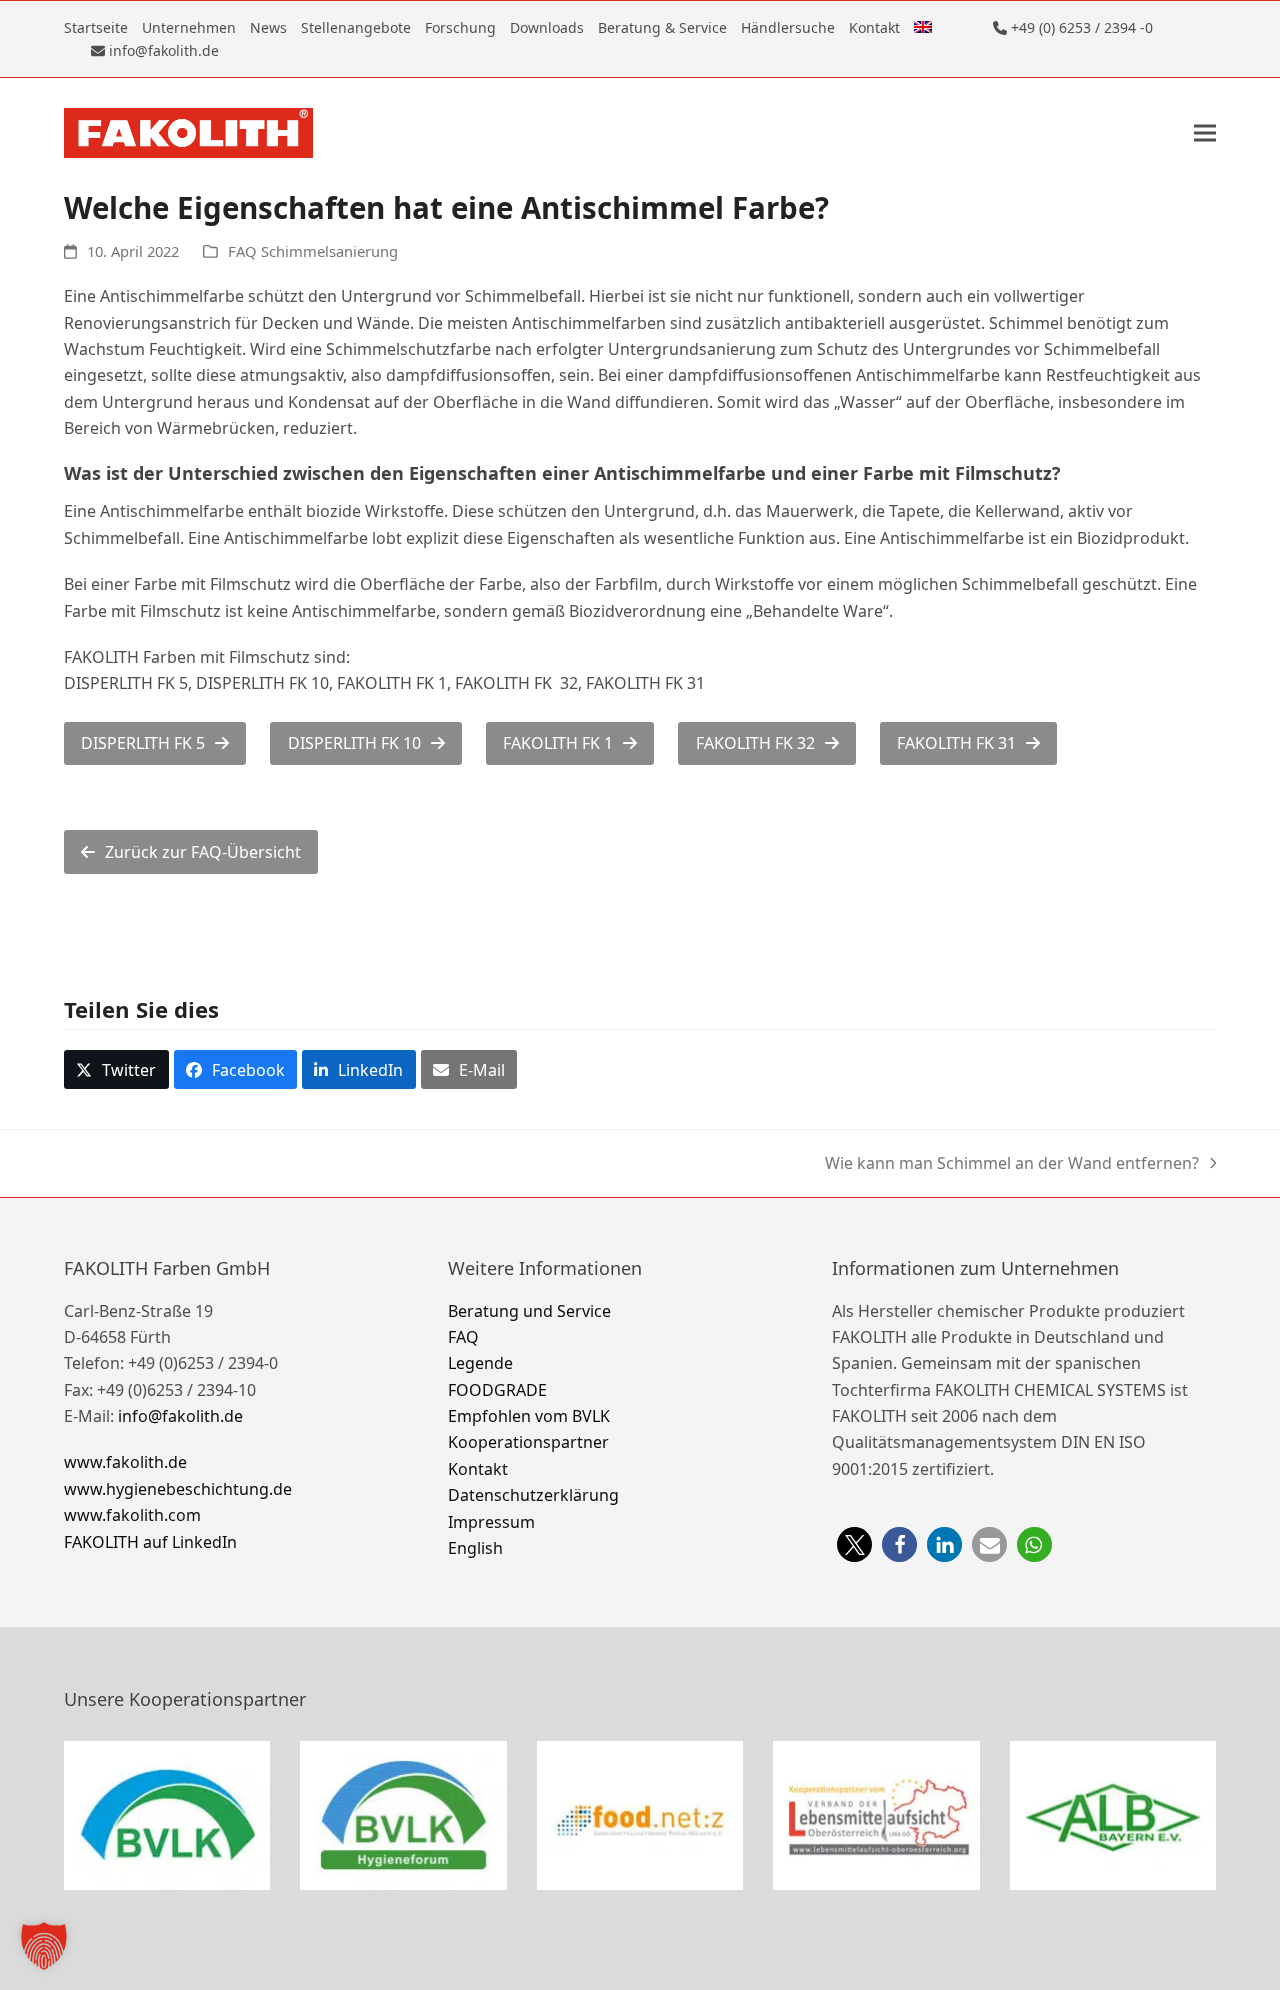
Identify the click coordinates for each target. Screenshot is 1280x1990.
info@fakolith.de (180, 1416)
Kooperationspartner (528, 1442)
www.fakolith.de (125, 1462)
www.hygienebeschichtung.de (178, 1489)
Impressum (491, 1522)
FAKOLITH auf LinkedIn (150, 1542)
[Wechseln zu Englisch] (923, 27)
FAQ (463, 1337)
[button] (1205, 133)
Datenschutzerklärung (533, 1495)
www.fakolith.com (132, 1515)
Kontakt (478, 1469)
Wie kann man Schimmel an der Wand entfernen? (1012, 1163)
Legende (480, 1363)
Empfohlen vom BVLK (529, 1416)
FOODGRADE (497, 1390)
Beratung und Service (529, 1311)
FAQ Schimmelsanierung (313, 251)
